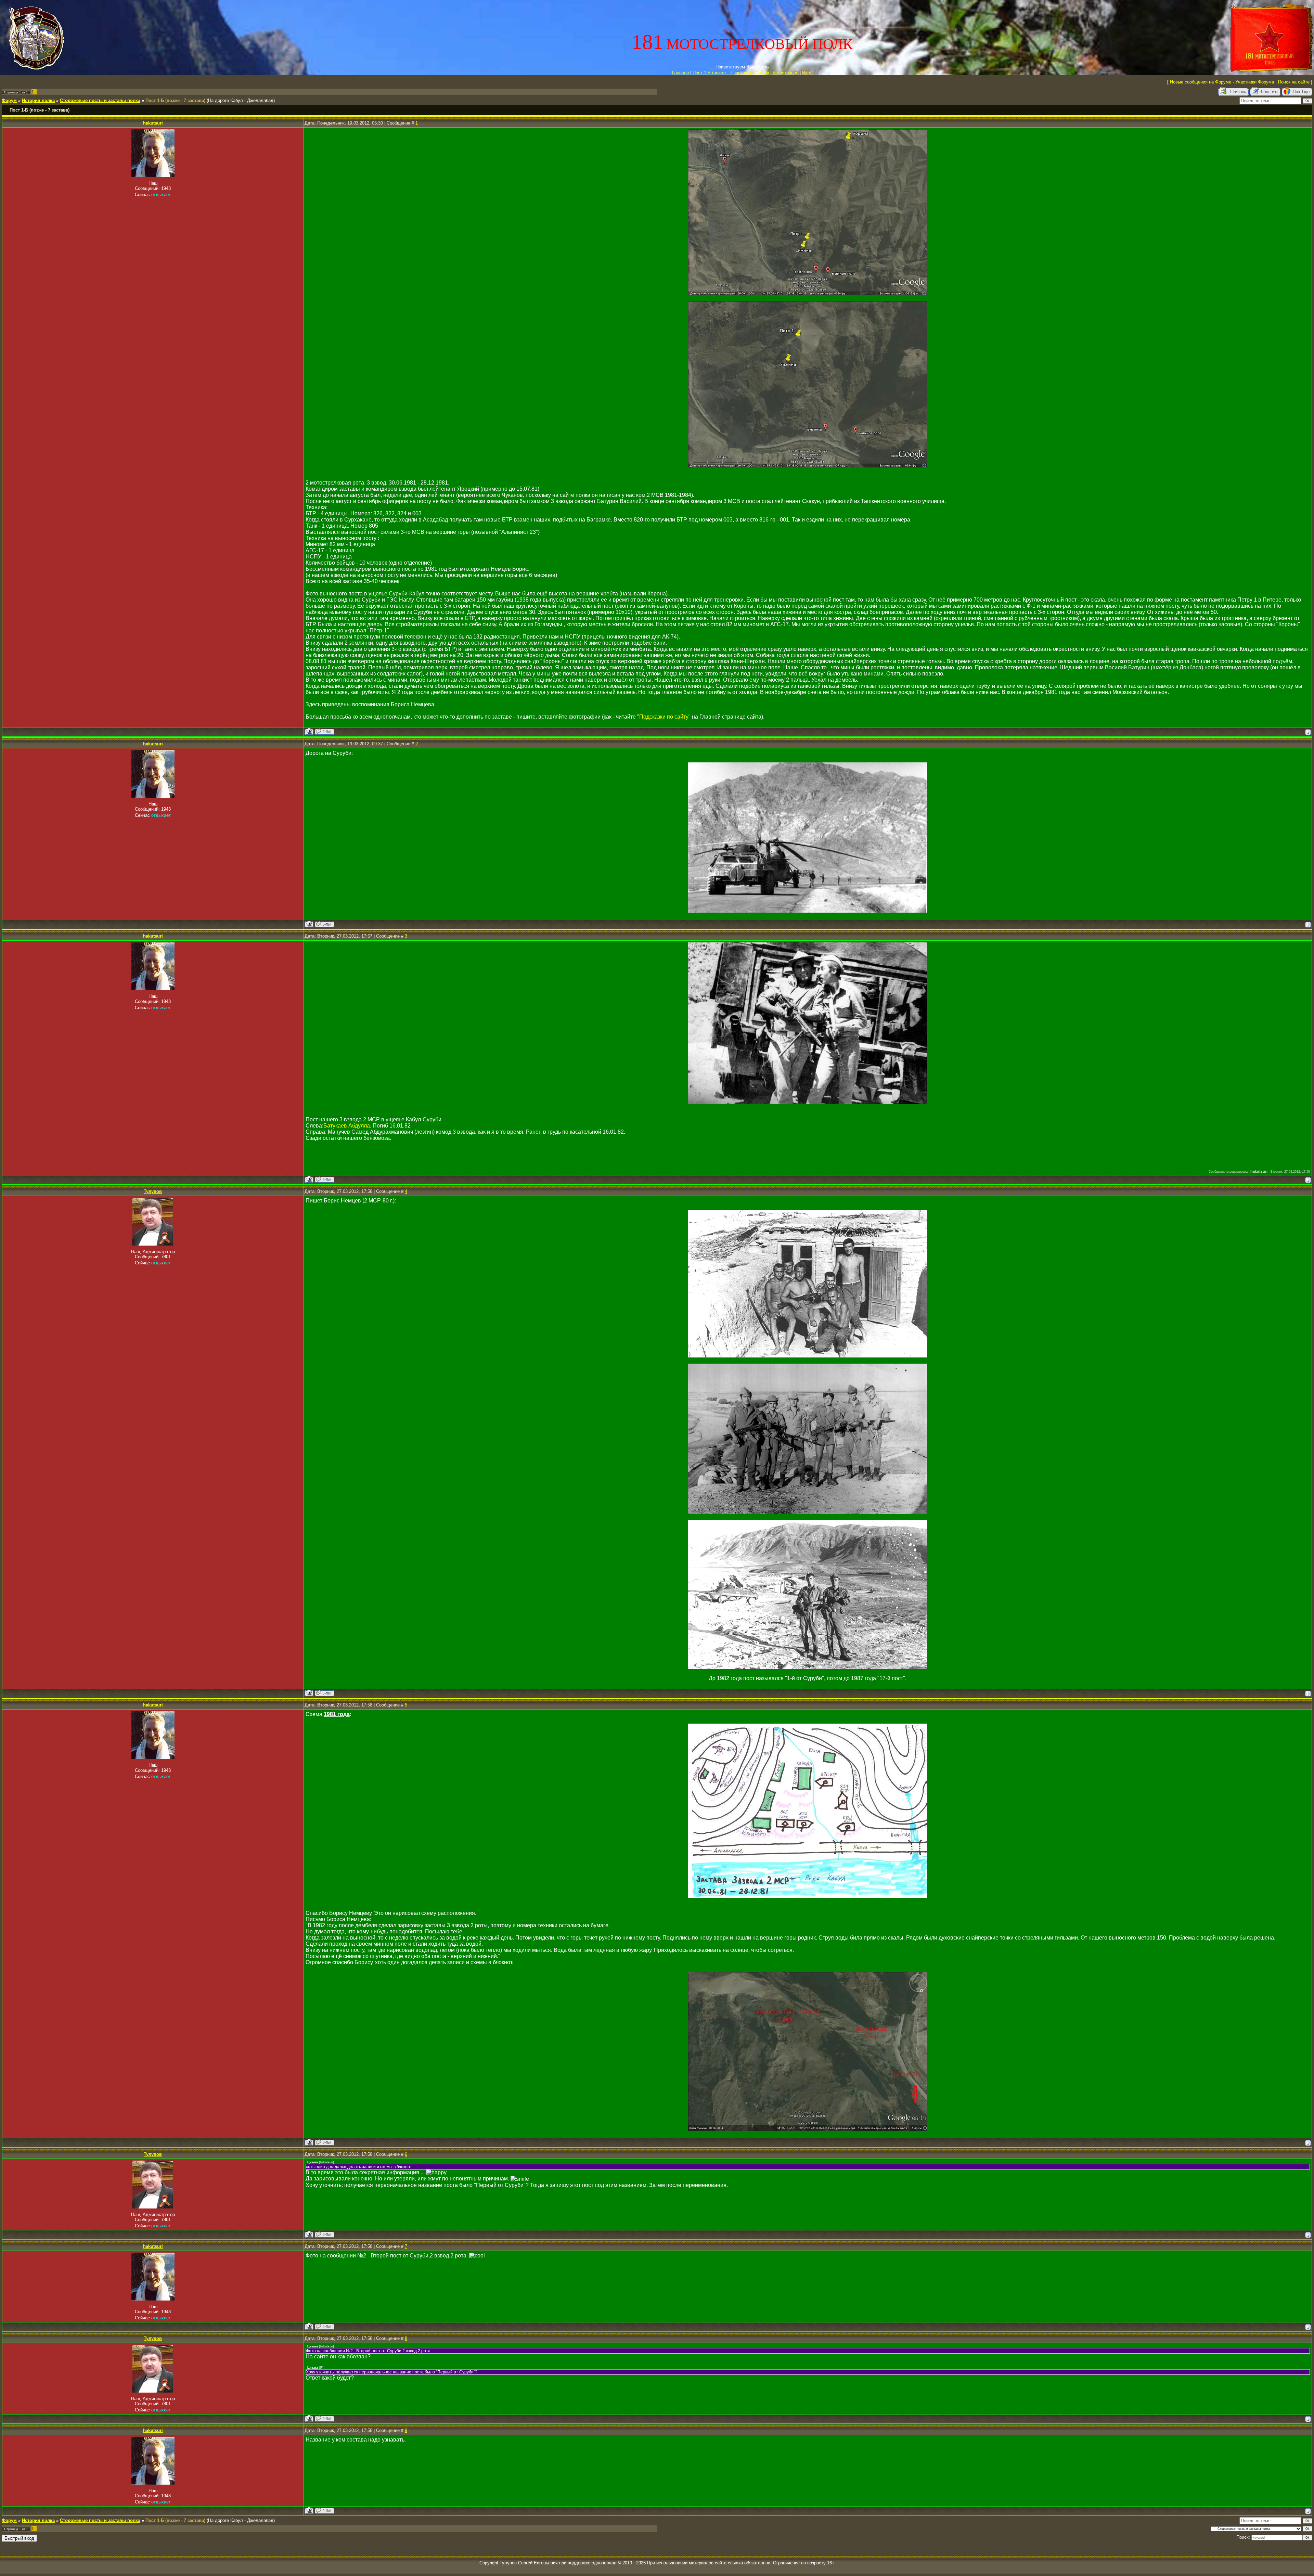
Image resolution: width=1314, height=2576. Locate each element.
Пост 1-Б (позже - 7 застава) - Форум (731, 73)
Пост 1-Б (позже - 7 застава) (175, 100)
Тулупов (153, 1191)
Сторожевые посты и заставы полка (100, 100)
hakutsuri (153, 123)
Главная (680, 73)
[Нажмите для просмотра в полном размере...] (808, 293)
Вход (807, 73)
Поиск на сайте (1294, 82)
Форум (9, 100)
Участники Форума (1255, 82)
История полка (38, 100)
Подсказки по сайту (664, 717)
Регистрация (785, 73)
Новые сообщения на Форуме (1201, 82)
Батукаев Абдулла (347, 1126)
